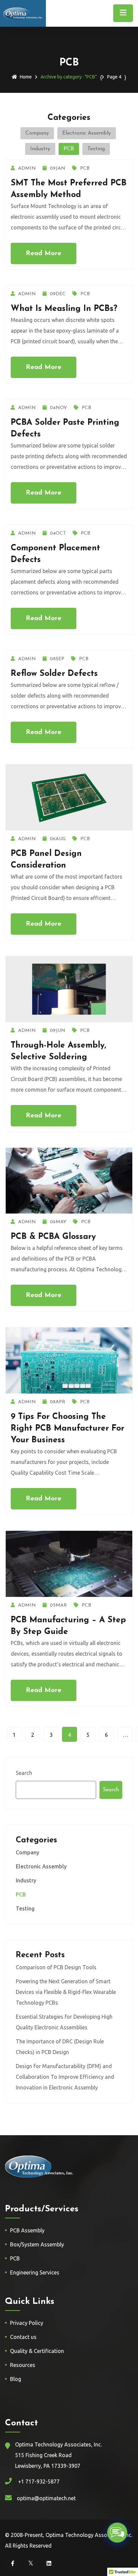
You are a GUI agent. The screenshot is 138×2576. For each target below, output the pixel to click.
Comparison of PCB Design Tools (56, 1967)
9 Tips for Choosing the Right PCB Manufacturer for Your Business (67, 1428)
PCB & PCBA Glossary (53, 1237)
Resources (23, 2365)
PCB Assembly (27, 2230)
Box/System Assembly (37, 2244)
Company (37, 133)
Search (24, 1773)
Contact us (23, 2337)
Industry (40, 149)
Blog (16, 2379)
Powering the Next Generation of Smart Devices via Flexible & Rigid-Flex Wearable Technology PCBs (66, 1992)
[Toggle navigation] (123, 13)
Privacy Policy (27, 2323)
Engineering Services (35, 2272)
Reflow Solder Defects (54, 674)
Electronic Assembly (87, 133)
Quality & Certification (37, 2351)
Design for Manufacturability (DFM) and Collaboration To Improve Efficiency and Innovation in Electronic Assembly (65, 2077)
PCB (69, 149)
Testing (96, 149)
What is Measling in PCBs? (64, 309)
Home (26, 77)
